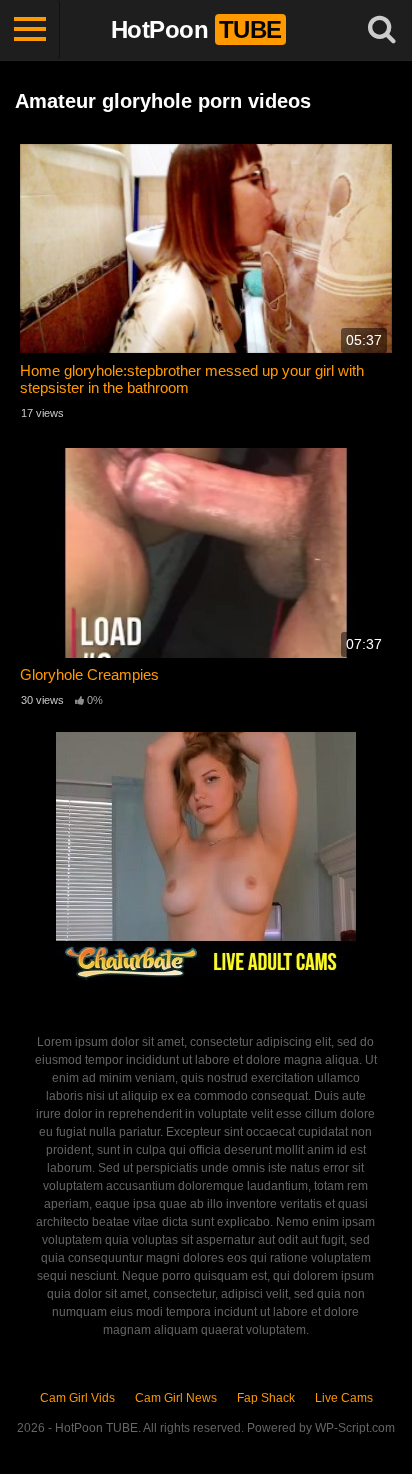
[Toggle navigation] (30, 30)
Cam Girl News (176, 1398)
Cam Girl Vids (77, 1398)
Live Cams (344, 1398)
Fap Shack (266, 1398)
